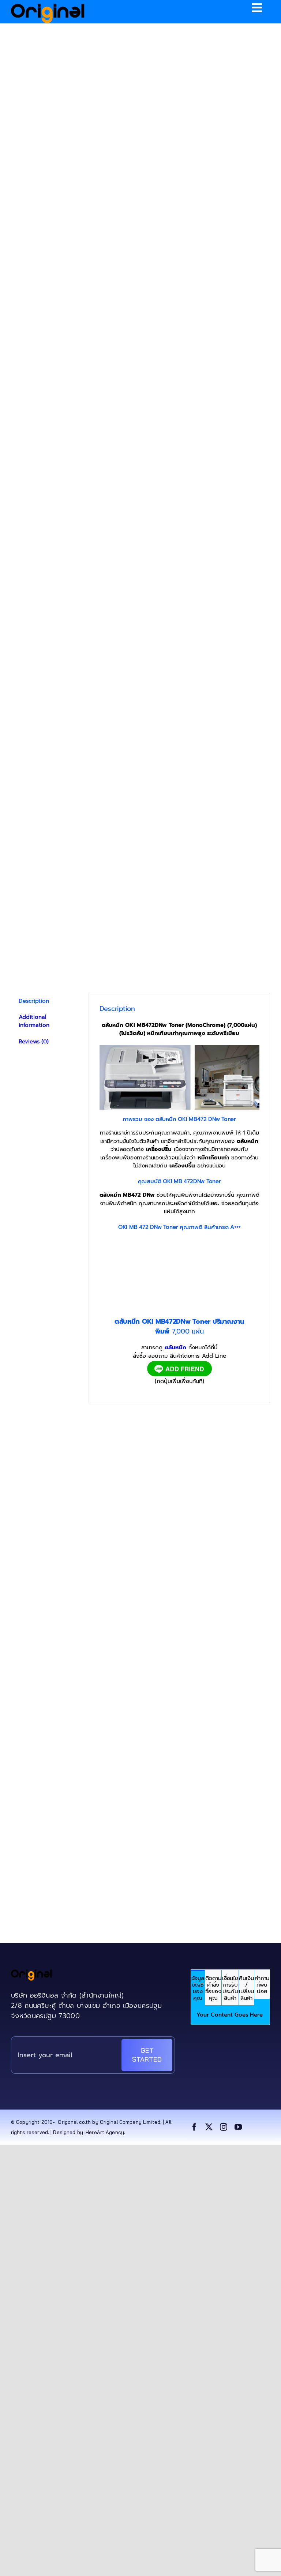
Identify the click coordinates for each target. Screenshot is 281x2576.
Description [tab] (34, 1001)
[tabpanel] (230, 2015)
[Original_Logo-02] (48, 6)
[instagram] (224, 2127)
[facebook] (194, 2127)
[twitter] (209, 2127)
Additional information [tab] (34, 1021)
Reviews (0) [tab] (34, 1042)
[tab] (198, 1988)
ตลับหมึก (175, 1347)
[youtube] (238, 2127)
